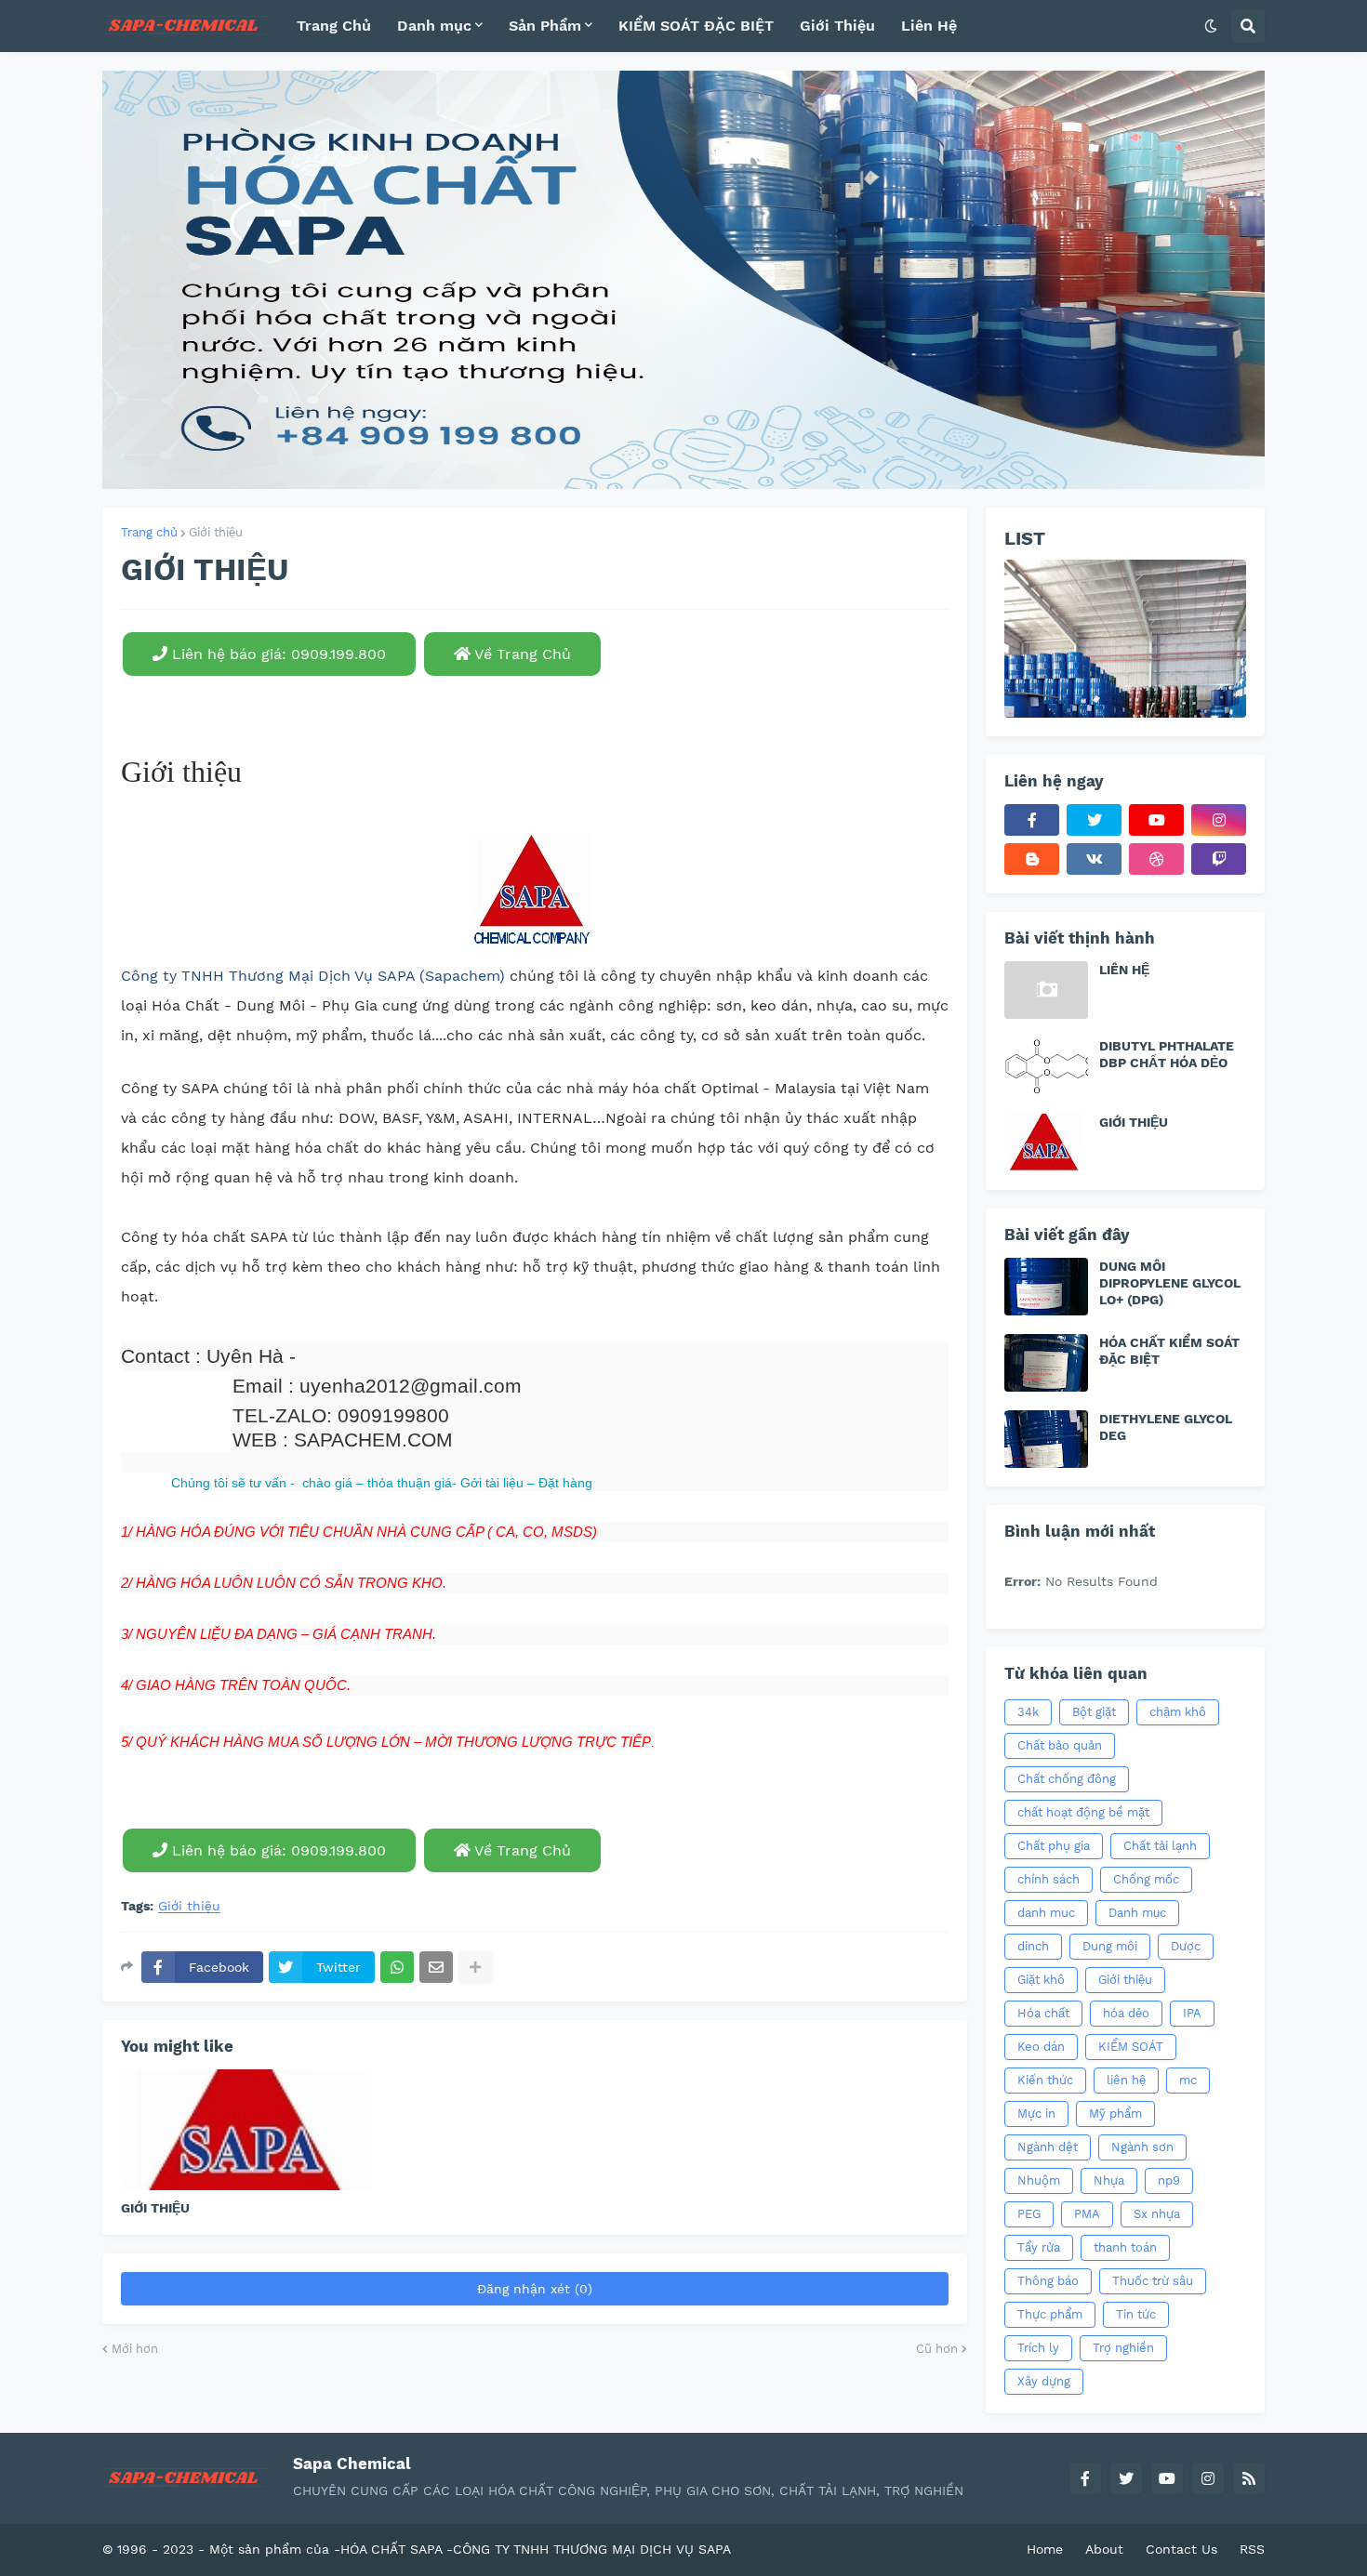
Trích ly (1038, 2348)
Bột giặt (1094, 1712)
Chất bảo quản (1060, 1745)
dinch (1033, 1946)
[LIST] (1125, 639)
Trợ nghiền (1123, 2348)
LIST (1025, 538)
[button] (1211, 26)
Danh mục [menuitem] (434, 26)
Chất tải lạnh (1160, 1846)
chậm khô (1178, 1712)
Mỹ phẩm (1115, 2114)
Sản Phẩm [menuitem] (545, 26)
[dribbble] (1156, 859)
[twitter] (1094, 820)
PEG (1029, 2214)
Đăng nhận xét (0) (535, 2289)
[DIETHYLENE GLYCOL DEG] (1046, 1439)
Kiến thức (1045, 2080)
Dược (1186, 1946)
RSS (1252, 2549)
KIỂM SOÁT (1131, 2047)
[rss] (1249, 2478)
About (1104, 2549)
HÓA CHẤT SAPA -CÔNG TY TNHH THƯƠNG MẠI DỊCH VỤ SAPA (536, 2549)
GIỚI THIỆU (155, 2208)
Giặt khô (1041, 1980)
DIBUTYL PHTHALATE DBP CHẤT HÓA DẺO (1167, 1054)
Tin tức (1136, 2314)
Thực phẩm (1050, 2314)
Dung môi (1110, 1946)
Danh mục (1137, 1913)
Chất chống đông (1067, 1779)
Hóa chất (1043, 2013)
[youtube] (1156, 820)
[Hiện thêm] (475, 1967)
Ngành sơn (1142, 2147)
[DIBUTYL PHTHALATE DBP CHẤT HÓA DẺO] (1046, 1066)
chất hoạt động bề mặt (1083, 1812)
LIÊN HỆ (1124, 970)
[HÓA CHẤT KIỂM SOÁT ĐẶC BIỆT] (1046, 1363)
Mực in (1036, 2114)
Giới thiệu (216, 532)
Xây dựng (1044, 2381)
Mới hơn (135, 2349)
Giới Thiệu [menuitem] (837, 26)
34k (1028, 1712)
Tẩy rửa (1039, 2247)
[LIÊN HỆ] (1046, 990)
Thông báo (1048, 2281)
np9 (1169, 2180)
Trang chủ (149, 532)
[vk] (1094, 859)
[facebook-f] (1032, 820)
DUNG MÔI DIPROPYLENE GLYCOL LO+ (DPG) (1170, 1283)
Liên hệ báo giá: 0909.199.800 (277, 654)
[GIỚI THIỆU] (252, 2130)
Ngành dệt (1048, 2147)
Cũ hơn (937, 2349)
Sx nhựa (1157, 2214)
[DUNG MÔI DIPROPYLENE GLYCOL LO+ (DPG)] (1046, 1287)
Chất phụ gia (1054, 1846)
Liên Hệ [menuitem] (929, 26)
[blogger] (1032, 859)
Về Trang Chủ (521, 654)
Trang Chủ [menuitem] (334, 26)
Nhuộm (1039, 2180)
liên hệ (1126, 2080)
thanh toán (1125, 2247)
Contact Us (1181, 2549)
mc (1188, 2080)
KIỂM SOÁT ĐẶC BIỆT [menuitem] (696, 26)
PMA (1087, 2214)
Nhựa (1109, 2180)
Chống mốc (1146, 1879)
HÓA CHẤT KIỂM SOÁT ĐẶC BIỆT (1169, 1351)
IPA (1192, 2013)
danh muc (1046, 1913)
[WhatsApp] (397, 1967)
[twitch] (1219, 859)
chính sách (1048, 1879)
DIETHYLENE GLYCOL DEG (1166, 1427)
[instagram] (1219, 820)
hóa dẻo (1126, 2013)
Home (1045, 2549)
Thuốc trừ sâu (1153, 2281)
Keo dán (1041, 2047)
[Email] (436, 1967)
